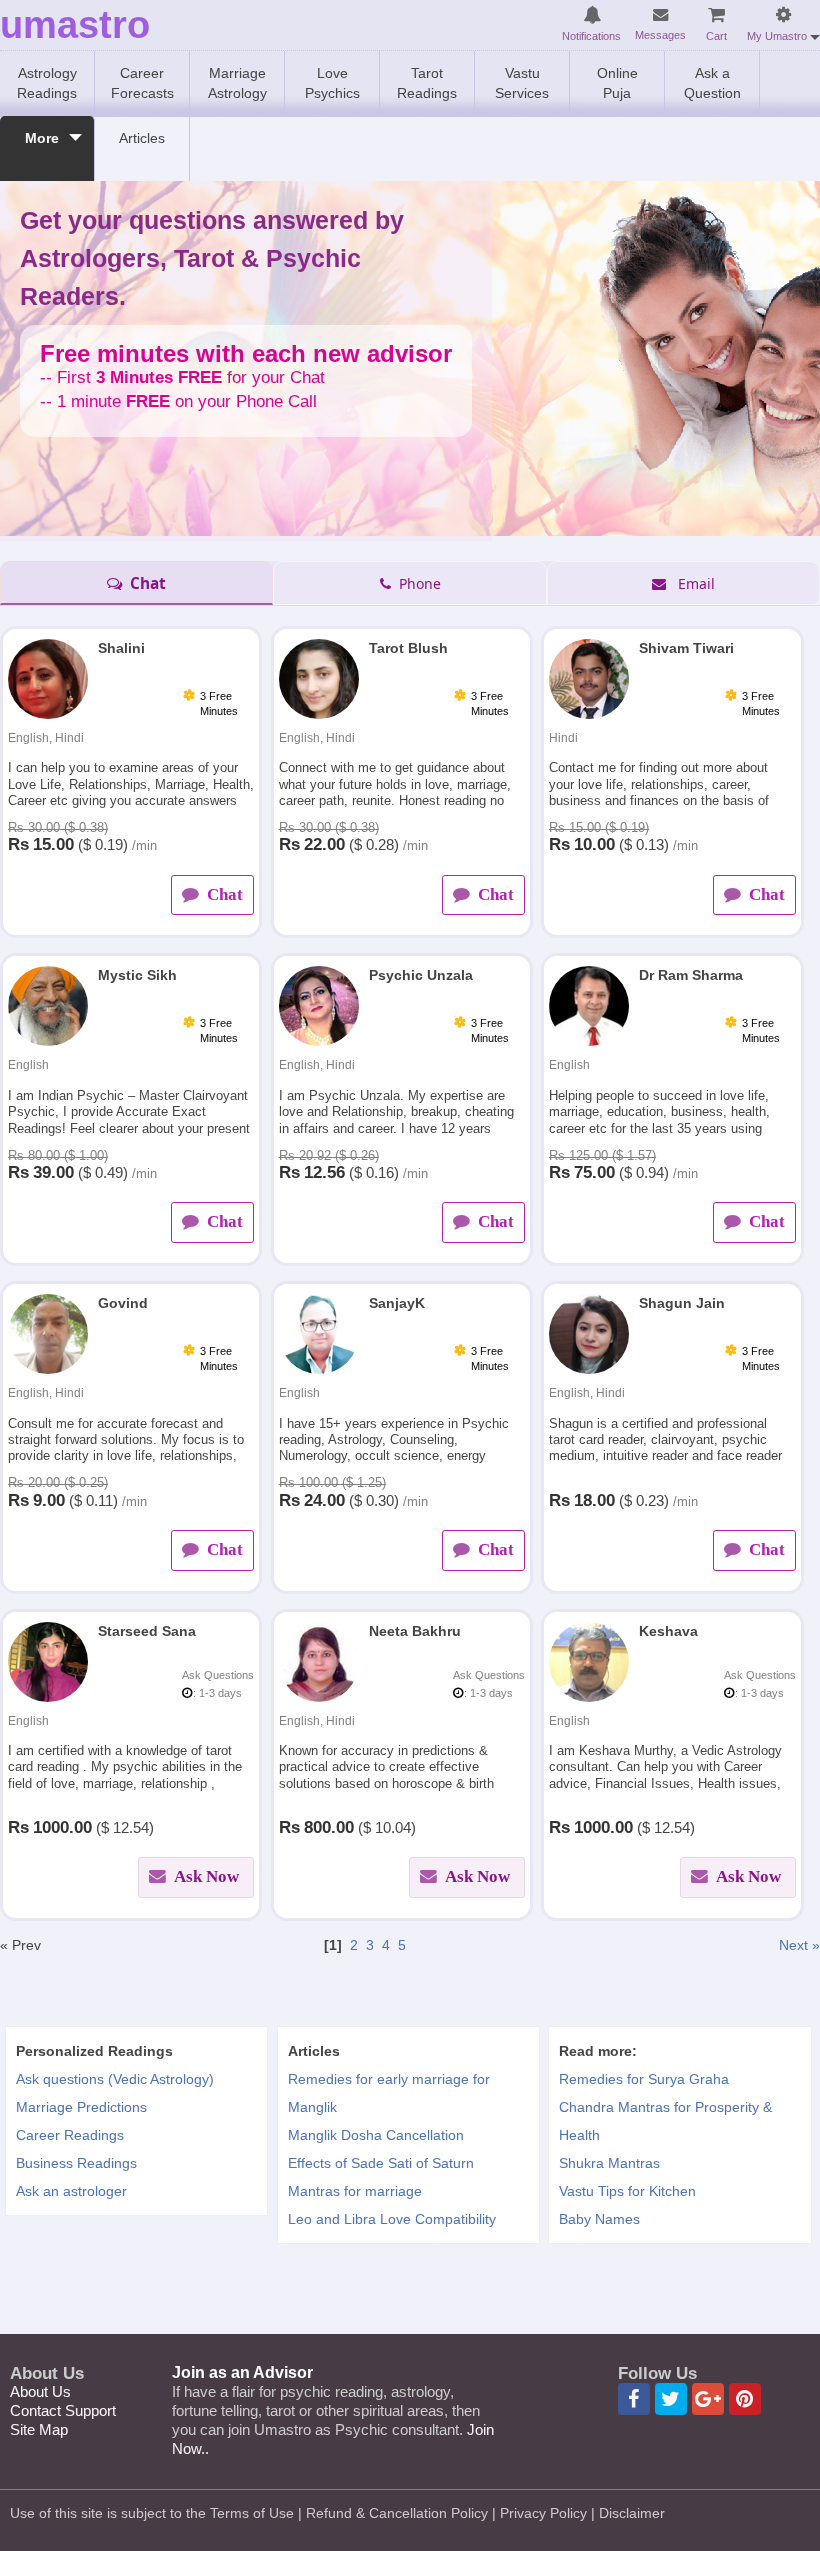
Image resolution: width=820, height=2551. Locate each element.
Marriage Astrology (237, 83)
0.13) (652, 844)
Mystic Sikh (137, 975)
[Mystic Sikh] (48, 1005)
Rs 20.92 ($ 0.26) (329, 1156)
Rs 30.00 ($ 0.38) (58, 828)
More (42, 138)
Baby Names (599, 2219)
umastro (75, 25)
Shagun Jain (682, 1303)
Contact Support (63, 2410)
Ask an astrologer (71, 2191)
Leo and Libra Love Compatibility (392, 2219)
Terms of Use (252, 2513)
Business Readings (76, 2163)
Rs (18, 844)
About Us (40, 2391)
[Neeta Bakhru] (319, 1660)
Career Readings (70, 2135)
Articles (142, 138)
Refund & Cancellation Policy (397, 2513)
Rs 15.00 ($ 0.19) (599, 828)
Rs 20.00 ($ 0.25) (58, 1483)
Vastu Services (522, 83)
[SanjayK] (319, 1333)
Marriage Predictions (81, 2107)
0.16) (382, 1172)
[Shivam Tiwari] (589, 678)
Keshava (668, 1631)
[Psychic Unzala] (319, 1005)
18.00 (594, 1500)
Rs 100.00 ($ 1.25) (332, 1483)
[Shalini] (48, 678)
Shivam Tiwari (686, 648)
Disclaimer (632, 2513)
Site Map (39, 2429)
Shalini (121, 648)
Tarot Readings (427, 83)
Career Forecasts (142, 83)
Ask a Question (712, 83)
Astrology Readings (47, 83)
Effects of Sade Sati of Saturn (381, 2163)
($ (84, 844)
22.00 (324, 844)
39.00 (53, 1172)
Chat (146, 583)
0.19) (111, 844)
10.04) (395, 1827)
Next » (799, 1945)
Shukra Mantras (609, 2163)
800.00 (329, 1827)
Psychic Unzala (421, 975)
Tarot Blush (408, 648)
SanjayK (397, 1303)
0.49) (111, 1172)
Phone (418, 583)
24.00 (324, 1500)
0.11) (102, 1500)
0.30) (382, 1500)
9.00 (49, 1500)
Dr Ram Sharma (691, 975)
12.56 (324, 1172)
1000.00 (62, 1827)
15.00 (53, 844)
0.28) (382, 844)
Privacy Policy (543, 2513)
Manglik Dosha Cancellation (376, 2135)
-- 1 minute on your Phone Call (178, 402)
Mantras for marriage (355, 2191)
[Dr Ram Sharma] (589, 1005)
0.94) (652, 1172)
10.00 (594, 844)
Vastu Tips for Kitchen (627, 2191)
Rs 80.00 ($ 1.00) (58, 1156)
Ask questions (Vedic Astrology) (115, 2079)
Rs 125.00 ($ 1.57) (602, 1156)
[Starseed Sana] (48, 1660)
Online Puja (617, 83)
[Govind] (48, 1333)
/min (144, 845)
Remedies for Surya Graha (644, 2079)
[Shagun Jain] (589, 1333)
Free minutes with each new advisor (246, 354)
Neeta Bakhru (415, 1631)
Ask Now (204, 1876)
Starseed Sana (147, 1631)
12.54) (133, 1827)
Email (692, 583)
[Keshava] (589, 1660)
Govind (123, 1303)
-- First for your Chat (182, 378)
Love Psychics (332, 83)
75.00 (594, 1172)
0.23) (652, 1500)
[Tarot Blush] (319, 678)
